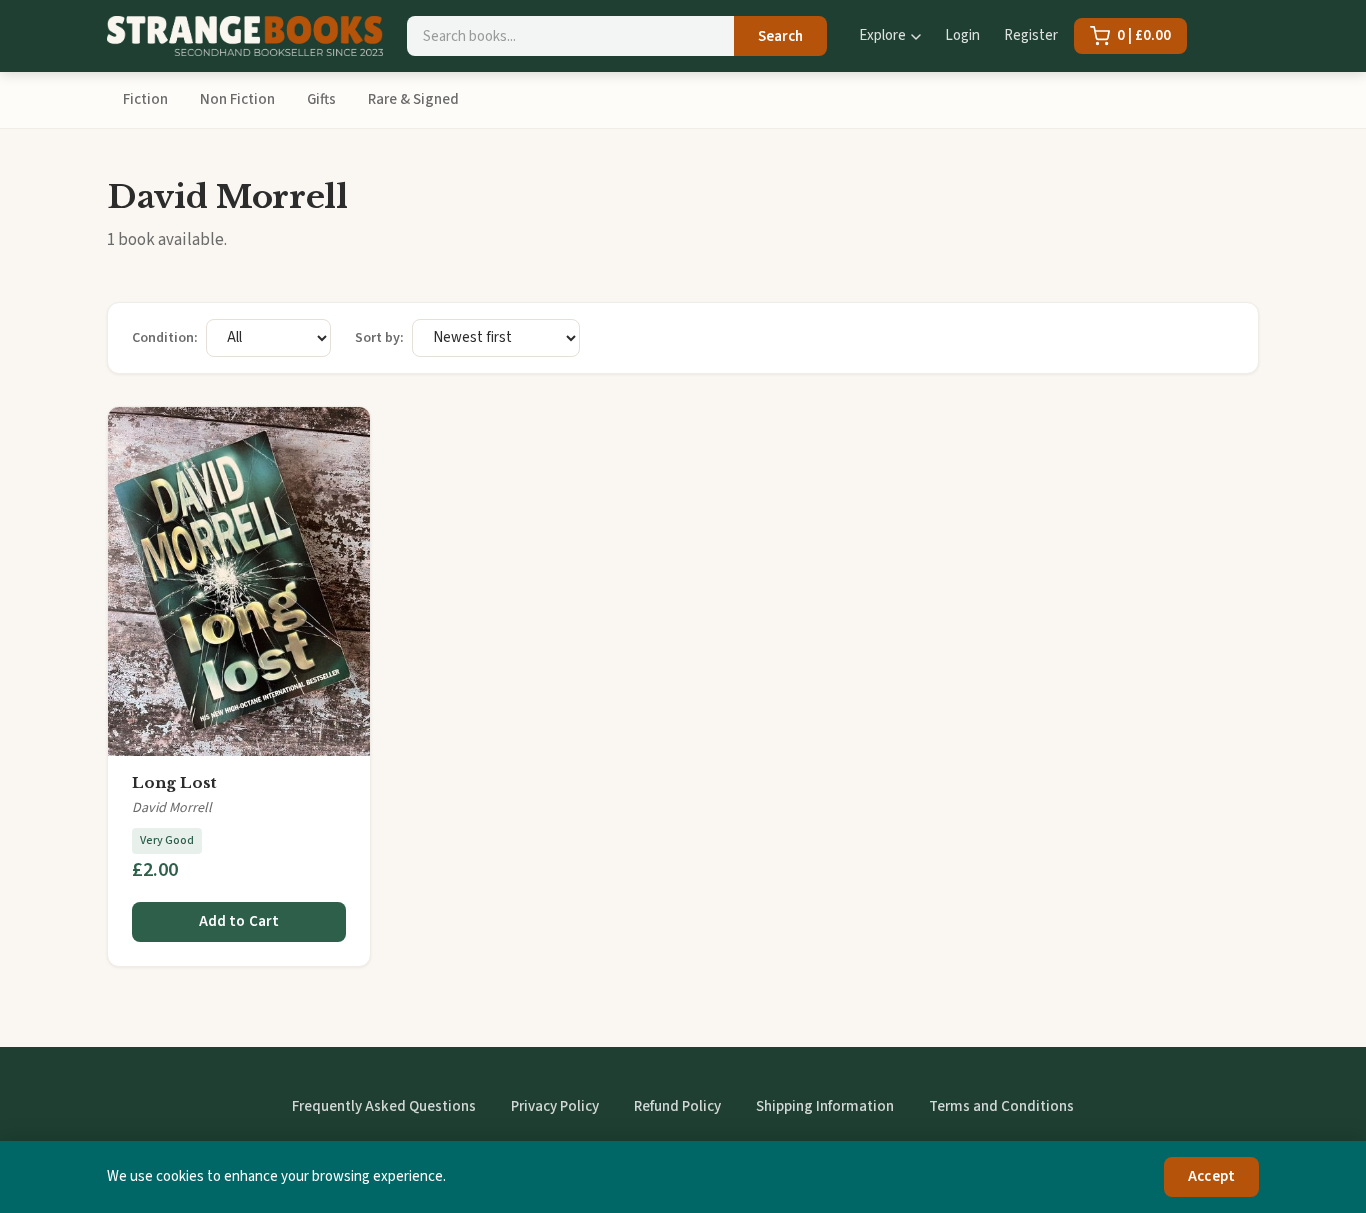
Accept (1211, 1176)
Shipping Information (825, 1106)
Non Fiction (237, 99)
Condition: (165, 338)
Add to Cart (239, 921)
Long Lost (174, 782)
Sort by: (379, 338)
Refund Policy (677, 1106)
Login (962, 35)
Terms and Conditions (1001, 1106)
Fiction (145, 99)
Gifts (321, 99)
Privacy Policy (555, 1106)
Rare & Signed (413, 99)
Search (780, 36)
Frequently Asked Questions (384, 1106)
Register (1031, 35)
